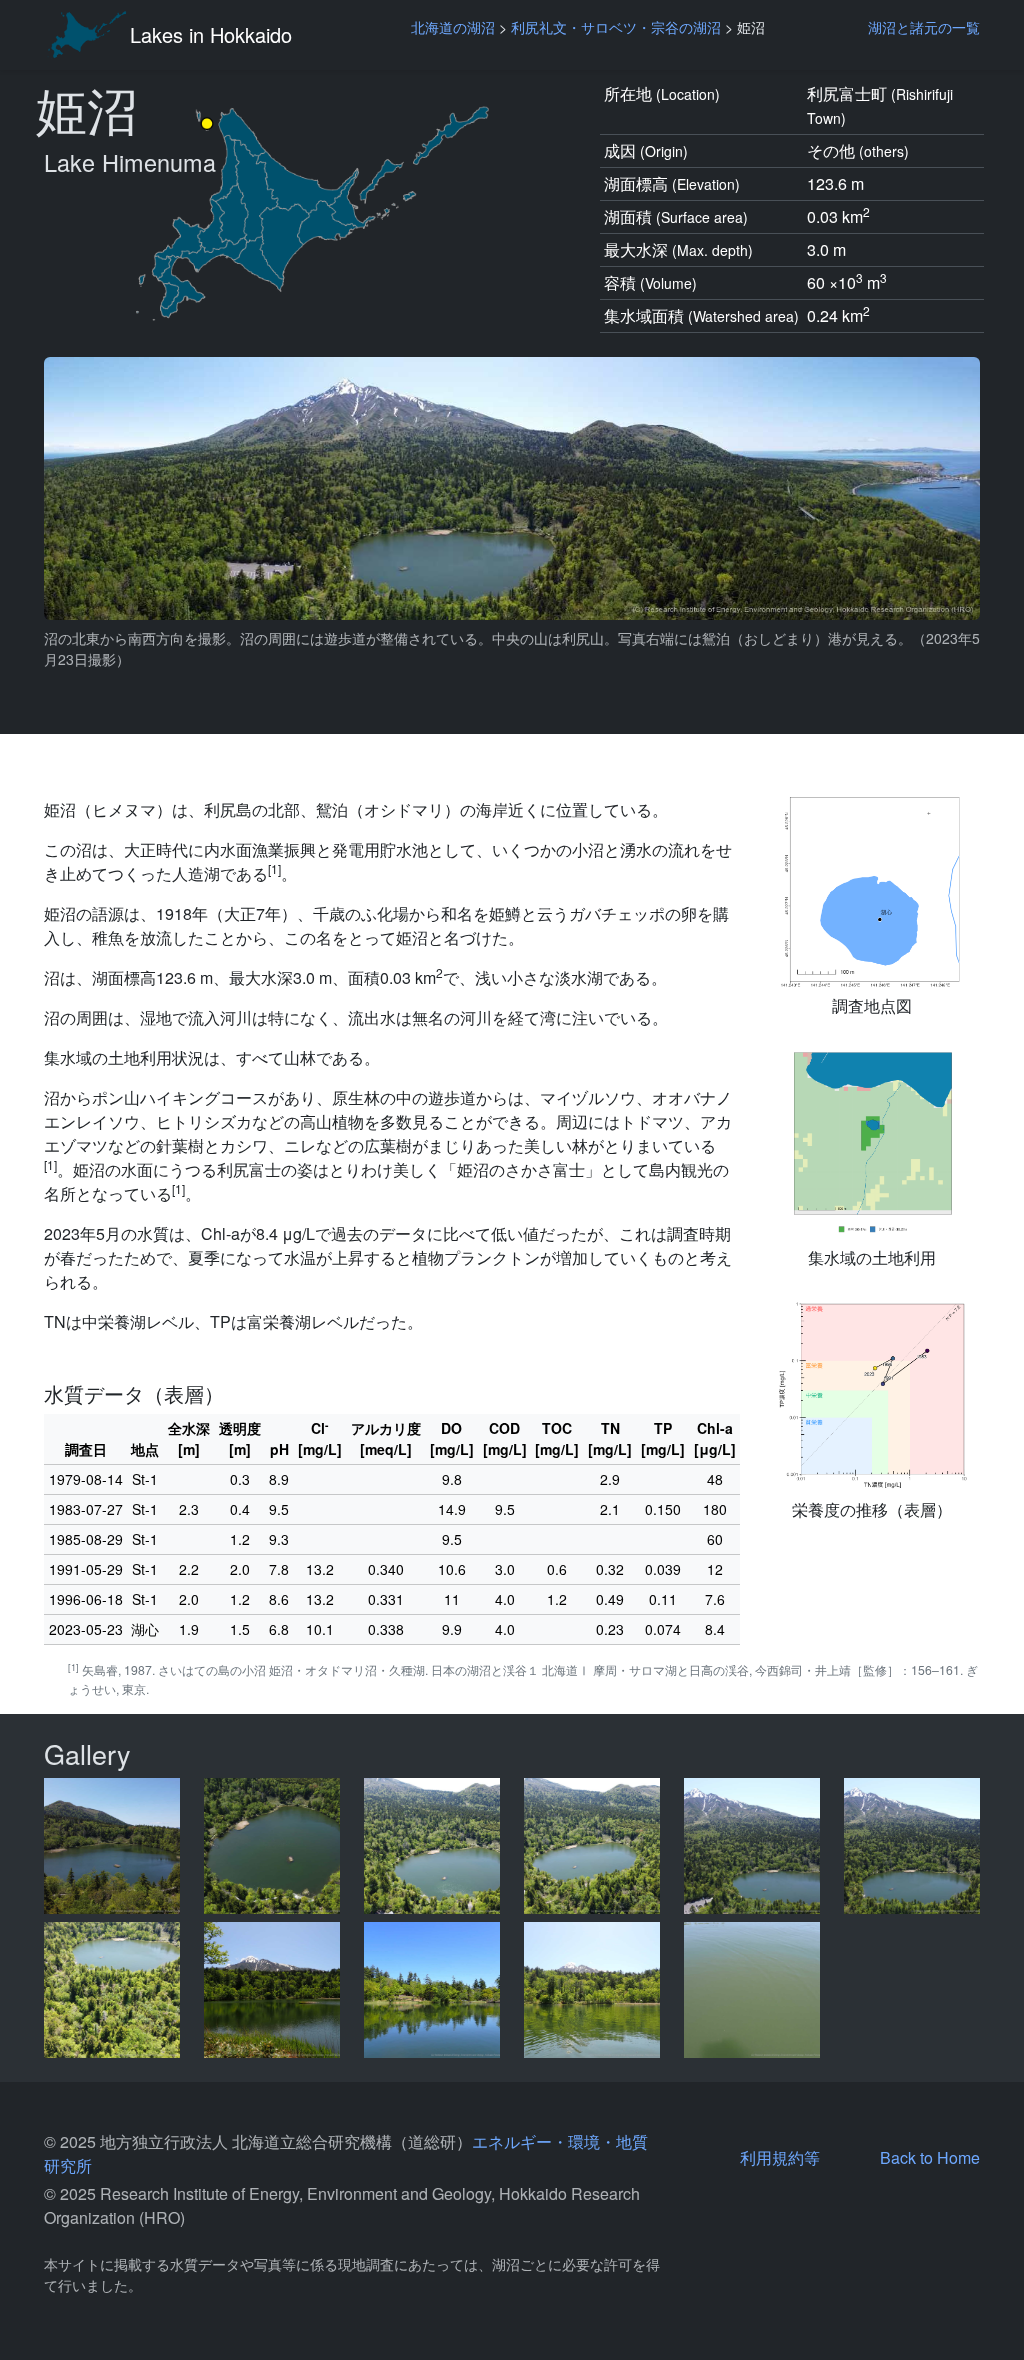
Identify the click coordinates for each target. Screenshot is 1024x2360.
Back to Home (930, 2157)
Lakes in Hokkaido (211, 34)
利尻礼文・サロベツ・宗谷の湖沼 (616, 27)
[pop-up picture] (112, 1846)
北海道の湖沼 (453, 27)
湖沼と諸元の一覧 (924, 27)
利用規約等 (780, 2157)
